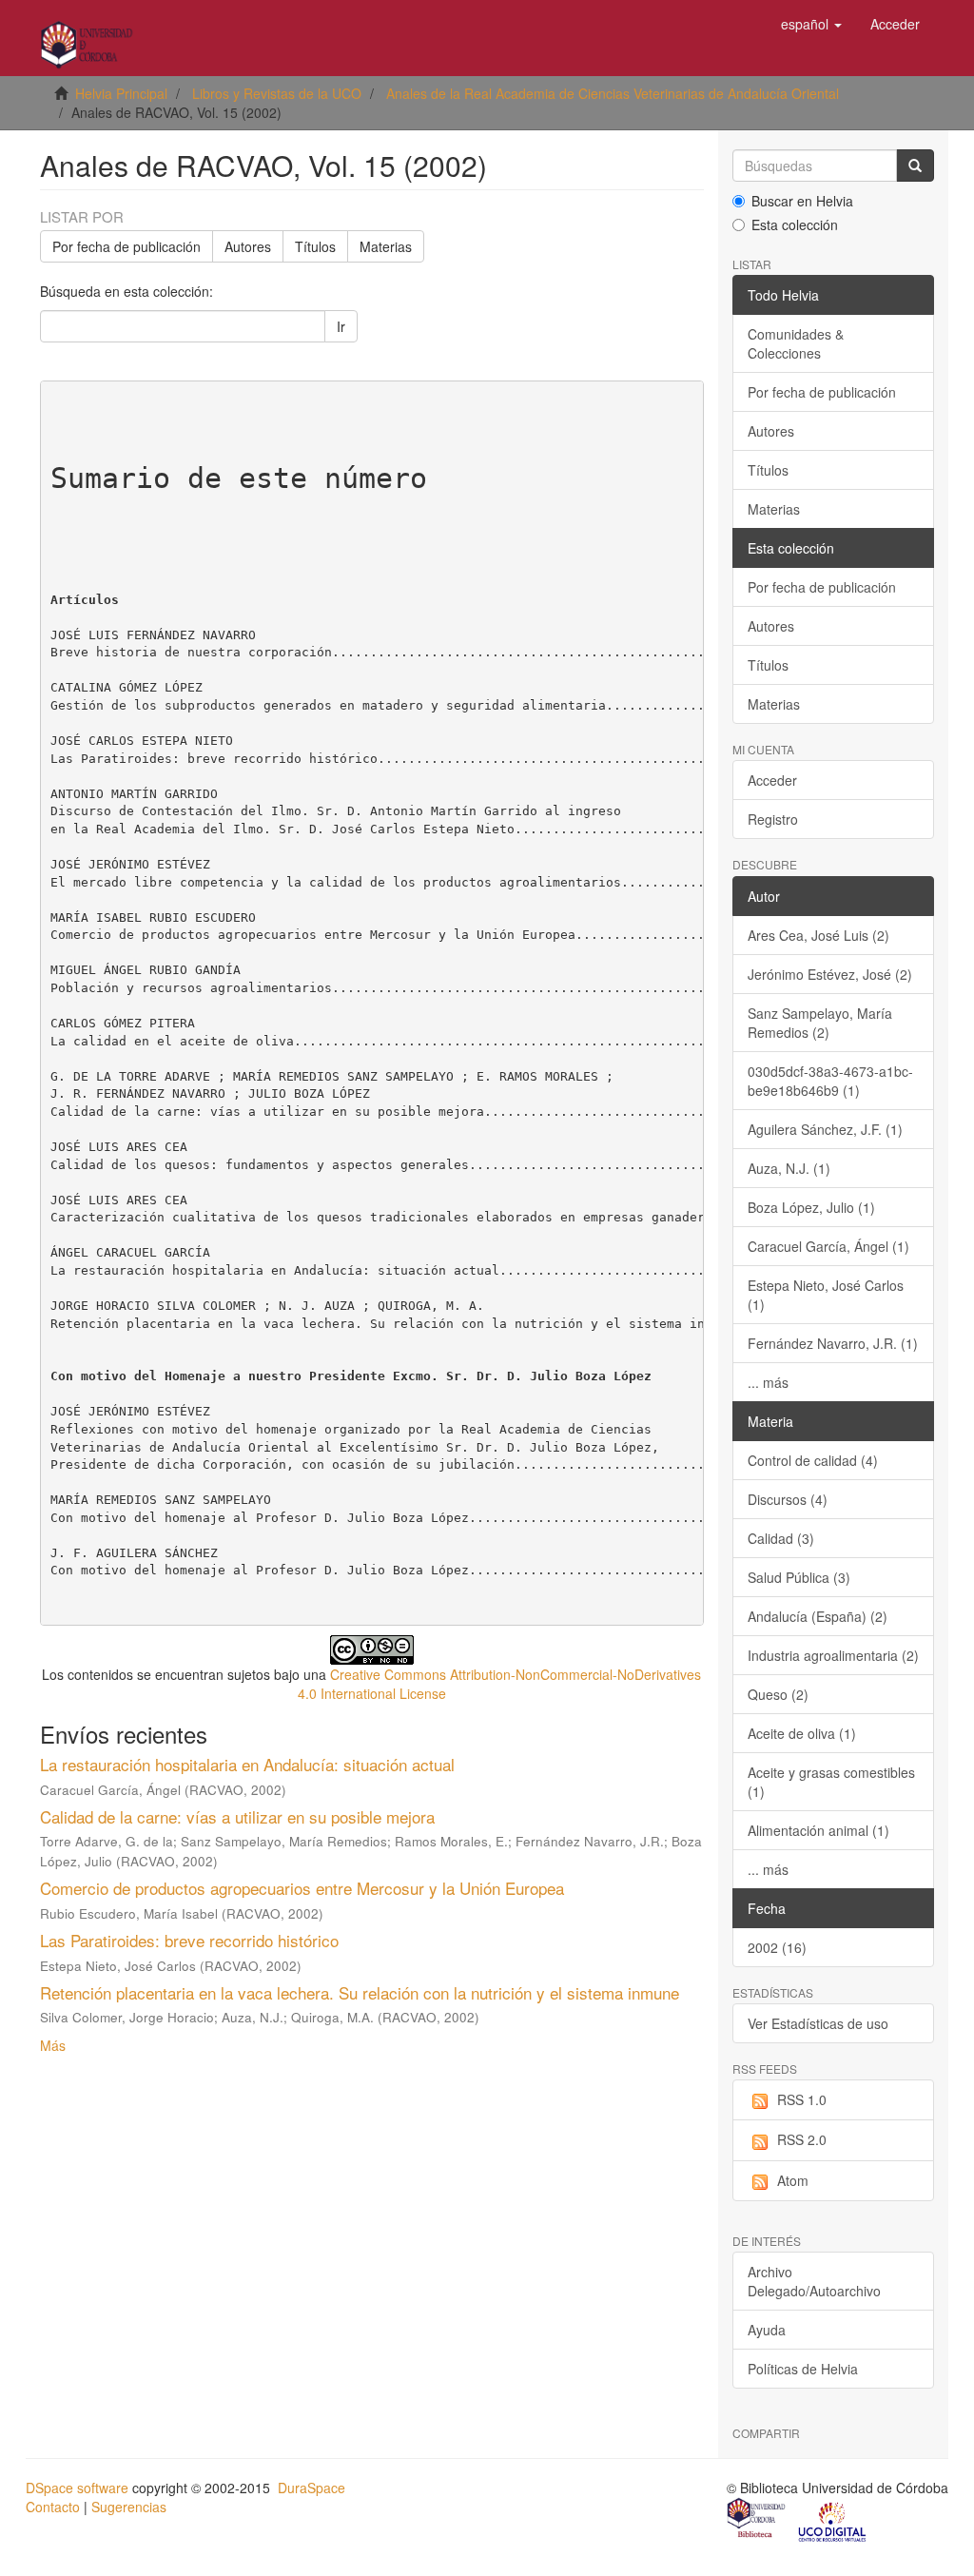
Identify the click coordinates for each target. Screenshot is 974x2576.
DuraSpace (312, 2488)
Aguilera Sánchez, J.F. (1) (825, 1129)
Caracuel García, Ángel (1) (828, 1246)
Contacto (53, 2507)
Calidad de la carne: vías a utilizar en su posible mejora (237, 1816)
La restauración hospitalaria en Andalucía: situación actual (247, 1764)
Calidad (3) (781, 1538)
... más (768, 1382)
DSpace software (77, 2488)
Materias (386, 246)
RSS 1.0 (802, 2099)
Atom (793, 2180)
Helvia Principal (121, 93)
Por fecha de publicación (127, 246)
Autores (248, 246)
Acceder (772, 780)
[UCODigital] (833, 2520)
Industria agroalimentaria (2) (833, 1655)
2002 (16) (777, 1947)
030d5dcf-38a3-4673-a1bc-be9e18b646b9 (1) (830, 1081)
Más (53, 2045)
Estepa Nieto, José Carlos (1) (826, 1295)
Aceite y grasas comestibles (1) (831, 1782)
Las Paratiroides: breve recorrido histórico (189, 1940)
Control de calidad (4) (813, 1460)
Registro (773, 819)
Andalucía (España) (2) (818, 1616)
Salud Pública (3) (799, 1577)
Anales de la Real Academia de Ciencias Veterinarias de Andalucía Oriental (613, 93)
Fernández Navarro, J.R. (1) (833, 1343)
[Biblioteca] (757, 2520)
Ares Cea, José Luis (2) (818, 935)
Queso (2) (778, 1694)
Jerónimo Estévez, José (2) (830, 974)
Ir (341, 326)
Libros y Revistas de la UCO (277, 93)
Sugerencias (129, 2507)
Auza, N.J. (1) (789, 1168)
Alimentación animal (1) (818, 1830)
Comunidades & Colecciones (796, 343)
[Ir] (915, 166)
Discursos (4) (788, 1499)
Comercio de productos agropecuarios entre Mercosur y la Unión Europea (302, 1888)
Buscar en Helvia (802, 201)
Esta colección (795, 224)
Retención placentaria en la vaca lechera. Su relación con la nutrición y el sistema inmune (360, 1992)
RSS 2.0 (802, 2139)
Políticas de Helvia (803, 2369)
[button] (811, 24)
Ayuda (767, 2330)
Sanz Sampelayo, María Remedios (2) (820, 1023)
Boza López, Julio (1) (811, 1207)
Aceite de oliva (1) (802, 1733)
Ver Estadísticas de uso (818, 2023)
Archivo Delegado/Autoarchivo (814, 2281)
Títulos (315, 246)
